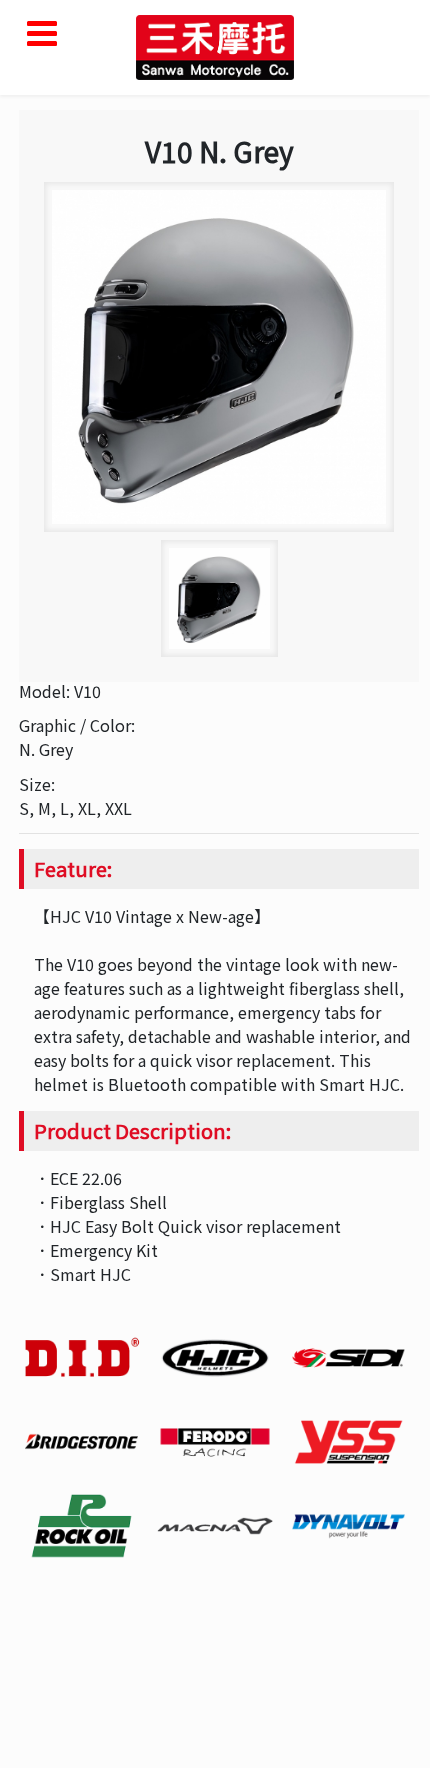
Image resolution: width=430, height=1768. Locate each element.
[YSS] (348, 1442)
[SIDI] (348, 1358)
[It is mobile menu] (42, 33)
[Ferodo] (214, 1442)
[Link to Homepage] (215, 45)
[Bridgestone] (81, 1442)
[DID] (81, 1358)
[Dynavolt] (348, 1526)
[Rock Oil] (81, 1526)
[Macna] (214, 1526)
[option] (219, 357)
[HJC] (214, 1358)
